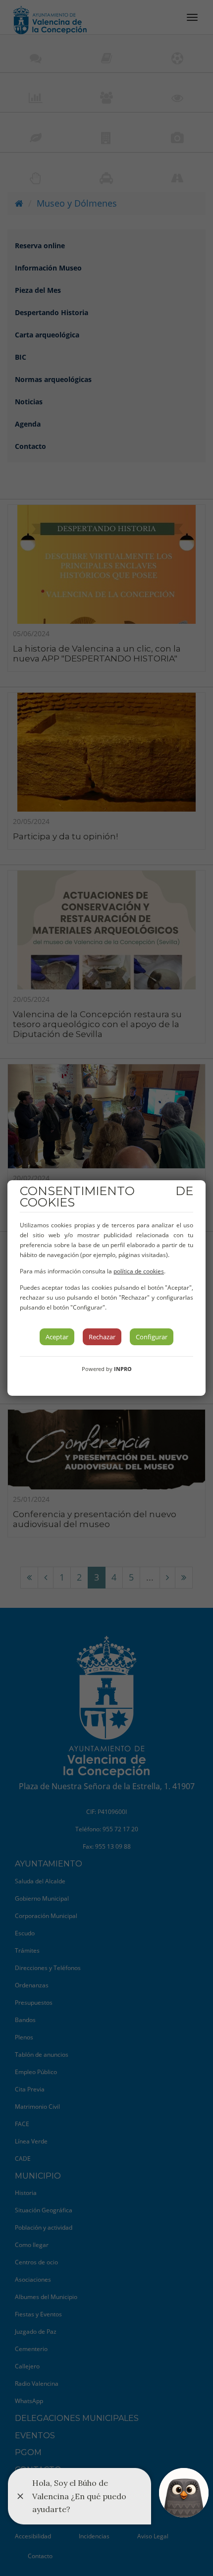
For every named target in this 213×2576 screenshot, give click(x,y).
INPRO (123, 1369)
